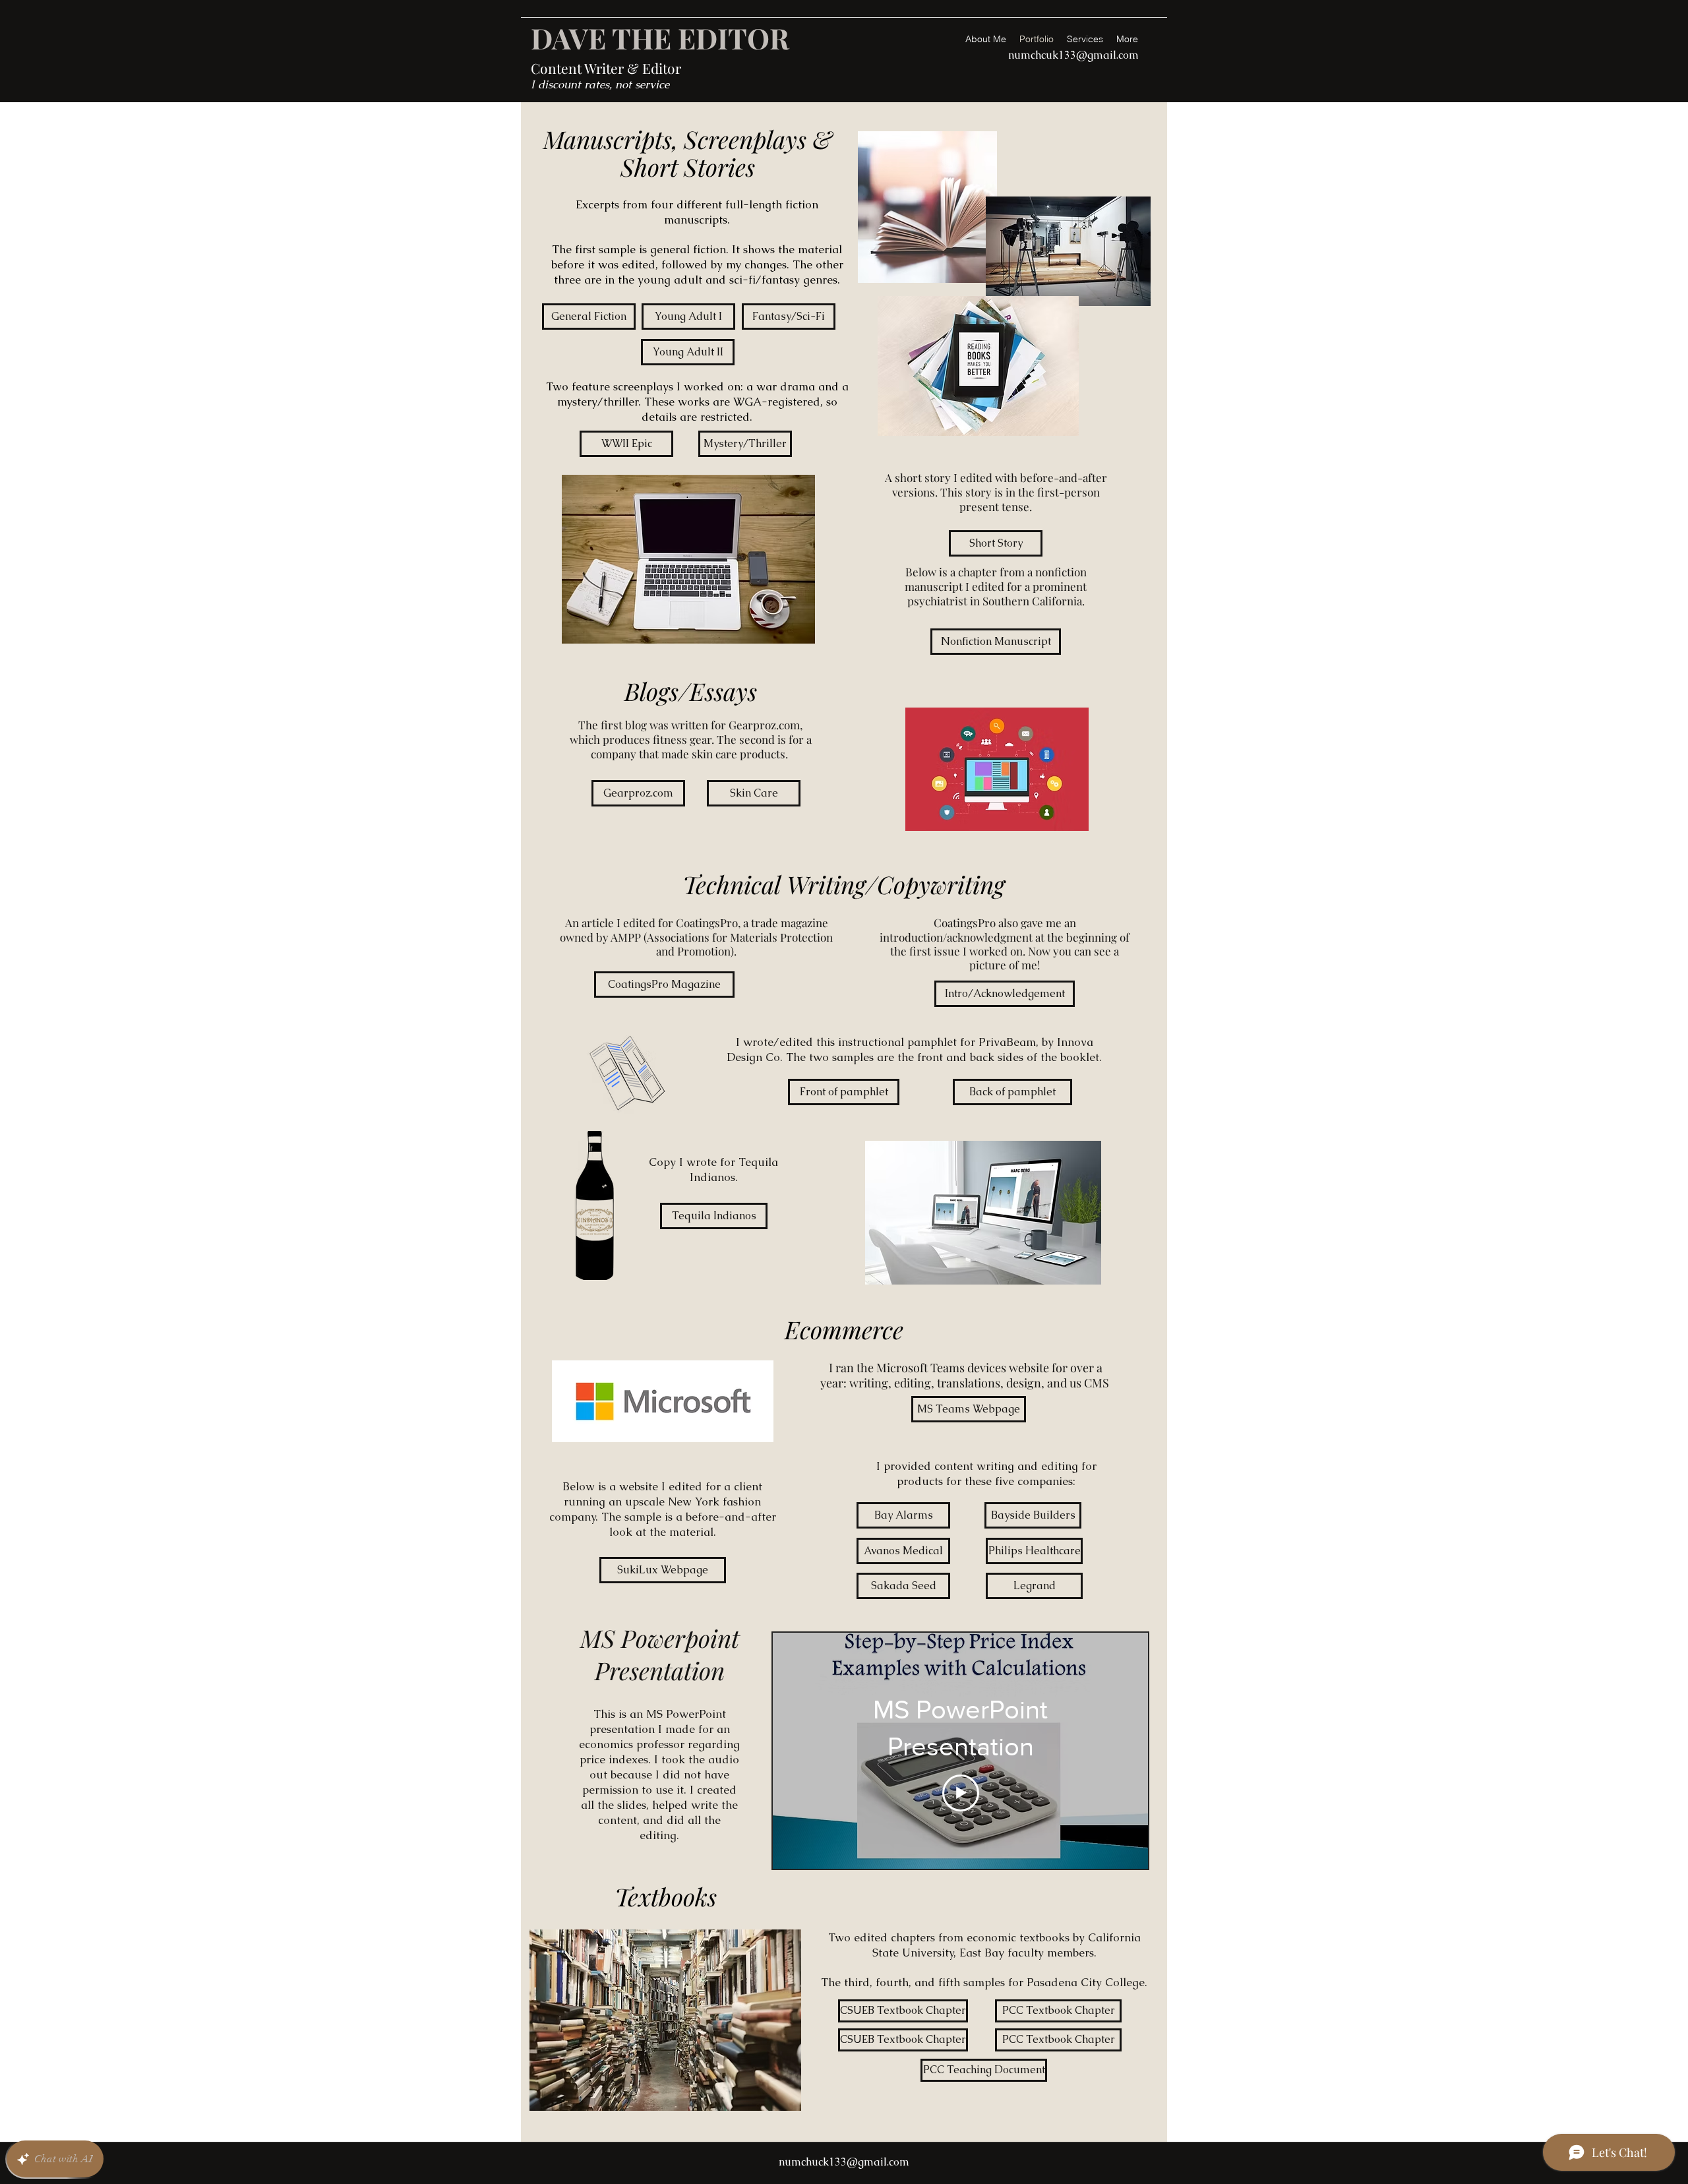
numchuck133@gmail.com (844, 2162)
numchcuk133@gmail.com (1073, 55)
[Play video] (961, 1793)
